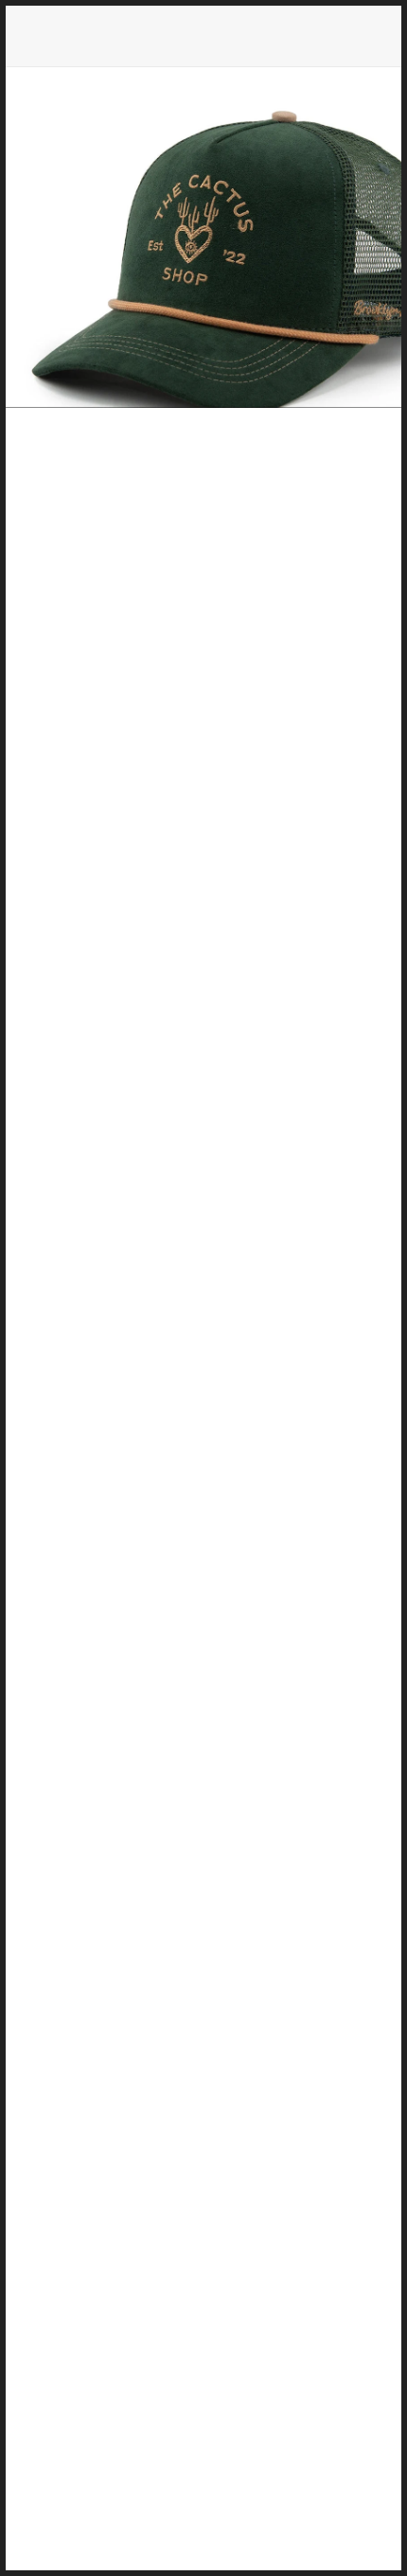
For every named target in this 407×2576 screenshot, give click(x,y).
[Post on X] (169, 1361)
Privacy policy (204, 2218)
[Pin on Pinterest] (202, 1361)
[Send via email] (236, 1361)
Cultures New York (203, 988)
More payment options (204, 1308)
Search (203, 2189)
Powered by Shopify (204, 2532)
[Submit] (322, 2375)
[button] (270, 1361)
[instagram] (203, 2049)
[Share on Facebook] (137, 1361)
